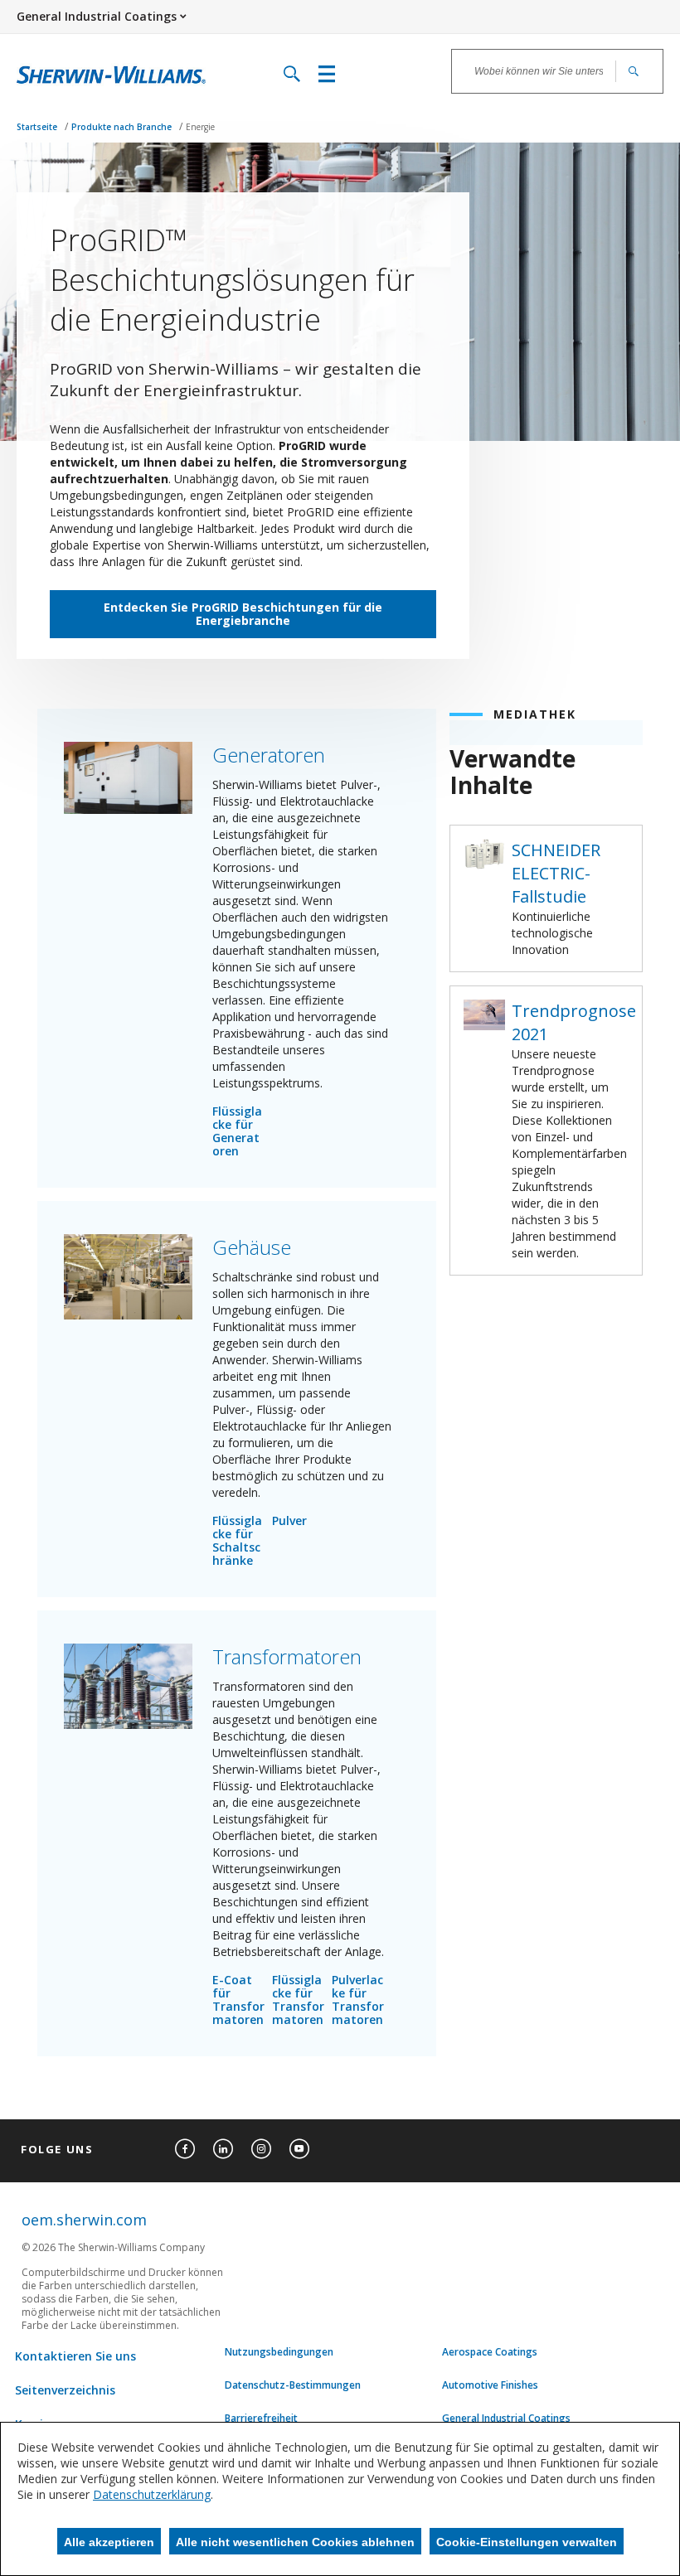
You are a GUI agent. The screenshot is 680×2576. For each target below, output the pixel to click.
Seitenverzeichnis (65, 2390)
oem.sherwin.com (84, 2220)
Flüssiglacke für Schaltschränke (237, 1540)
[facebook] (185, 2149)
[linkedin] (223, 2149)
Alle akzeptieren (109, 2542)
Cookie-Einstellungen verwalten (527, 2542)
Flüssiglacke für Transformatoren (298, 2000)
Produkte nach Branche (123, 127)
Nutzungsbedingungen (279, 2352)
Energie (200, 127)
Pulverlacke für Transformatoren (358, 2000)
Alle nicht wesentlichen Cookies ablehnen (295, 2542)
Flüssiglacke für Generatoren (237, 1131)
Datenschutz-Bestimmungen (293, 2385)
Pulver (289, 1520)
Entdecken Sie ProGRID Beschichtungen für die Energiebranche (243, 614)
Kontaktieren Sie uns (75, 2356)
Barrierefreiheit (261, 2419)
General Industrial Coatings (506, 2419)
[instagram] (261, 2149)
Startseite (38, 127)
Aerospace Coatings (490, 2352)
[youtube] (299, 2149)
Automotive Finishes (490, 2385)
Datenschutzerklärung (152, 2494)
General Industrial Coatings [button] (97, 16)
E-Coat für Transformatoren (238, 2000)
